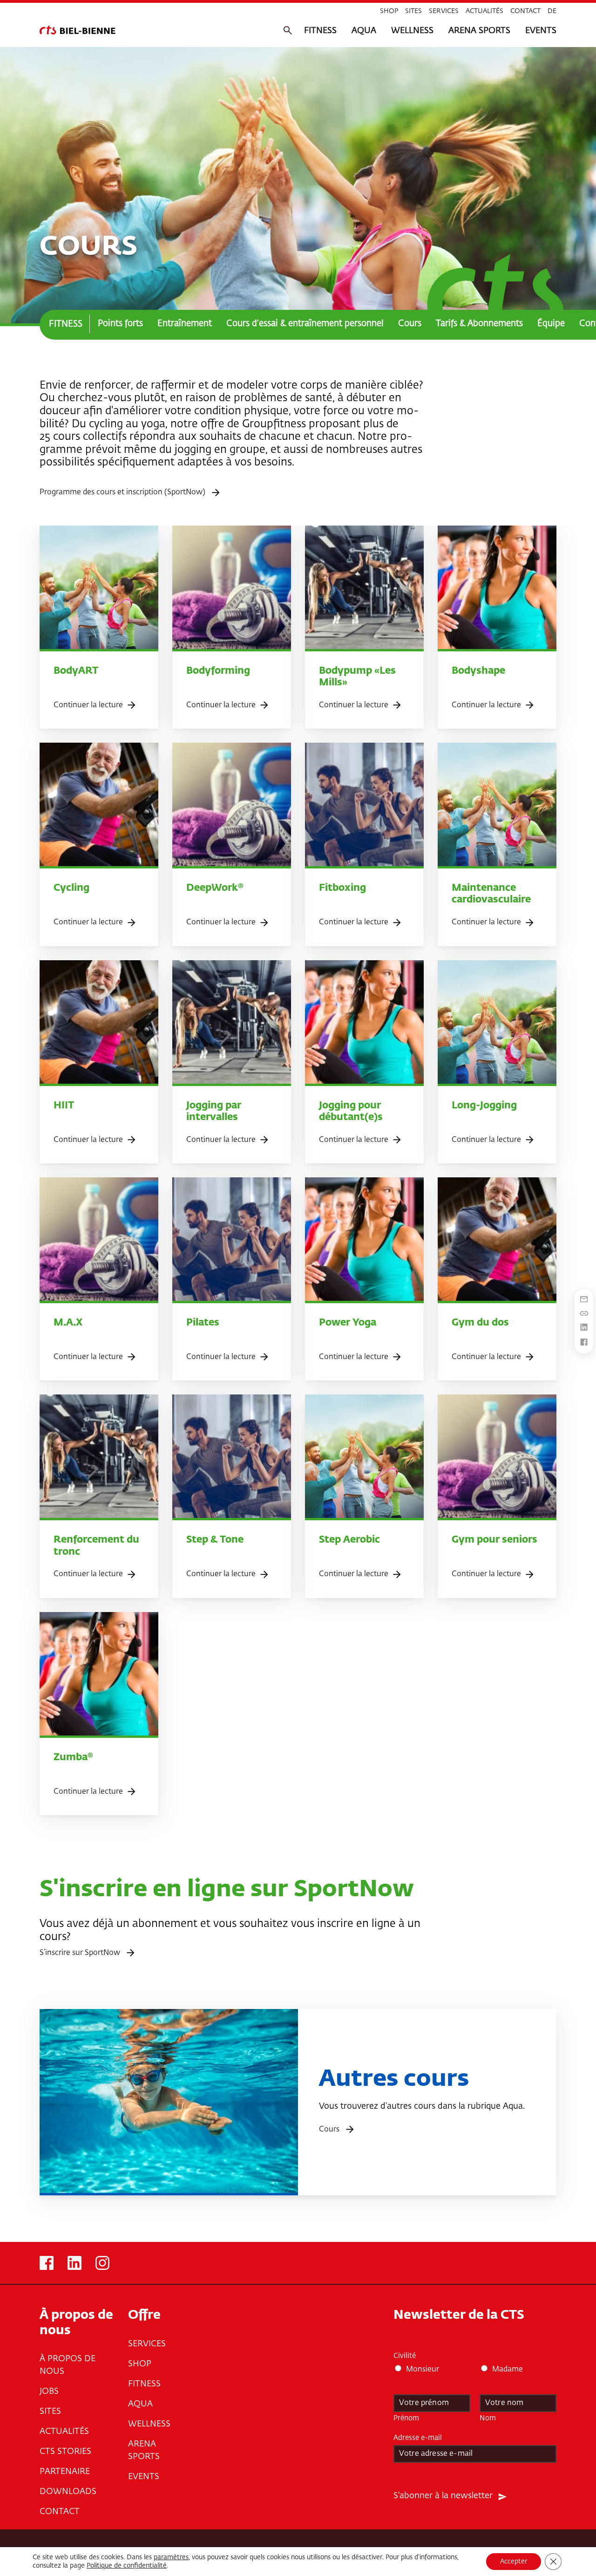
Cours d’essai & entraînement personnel (305, 324)
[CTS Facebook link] (47, 2263)
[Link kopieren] (584, 1314)
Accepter (514, 2562)
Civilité (405, 2356)
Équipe (551, 324)
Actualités (484, 11)
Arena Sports (479, 31)
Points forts (120, 324)
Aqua (364, 31)
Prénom (406, 2418)
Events (541, 31)
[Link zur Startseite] (78, 30)
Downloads (68, 2492)
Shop (389, 11)
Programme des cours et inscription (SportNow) (123, 492)
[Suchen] (288, 31)
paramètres (171, 2557)
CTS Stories (65, 2452)
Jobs (49, 2392)
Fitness (320, 31)
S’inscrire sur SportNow (81, 1953)
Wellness (412, 31)
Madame (508, 2370)
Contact (525, 11)
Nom (488, 2418)
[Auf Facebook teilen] (584, 1343)
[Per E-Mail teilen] (584, 1300)
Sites (413, 11)
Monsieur (423, 2370)
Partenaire (65, 2472)
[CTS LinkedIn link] (74, 2263)
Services (444, 11)
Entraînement (185, 324)
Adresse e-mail (420, 2438)
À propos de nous (68, 2365)
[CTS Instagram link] (102, 2263)
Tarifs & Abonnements (479, 324)
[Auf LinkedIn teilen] (584, 1328)
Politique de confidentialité (127, 2566)
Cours (410, 324)
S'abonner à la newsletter (443, 2496)
